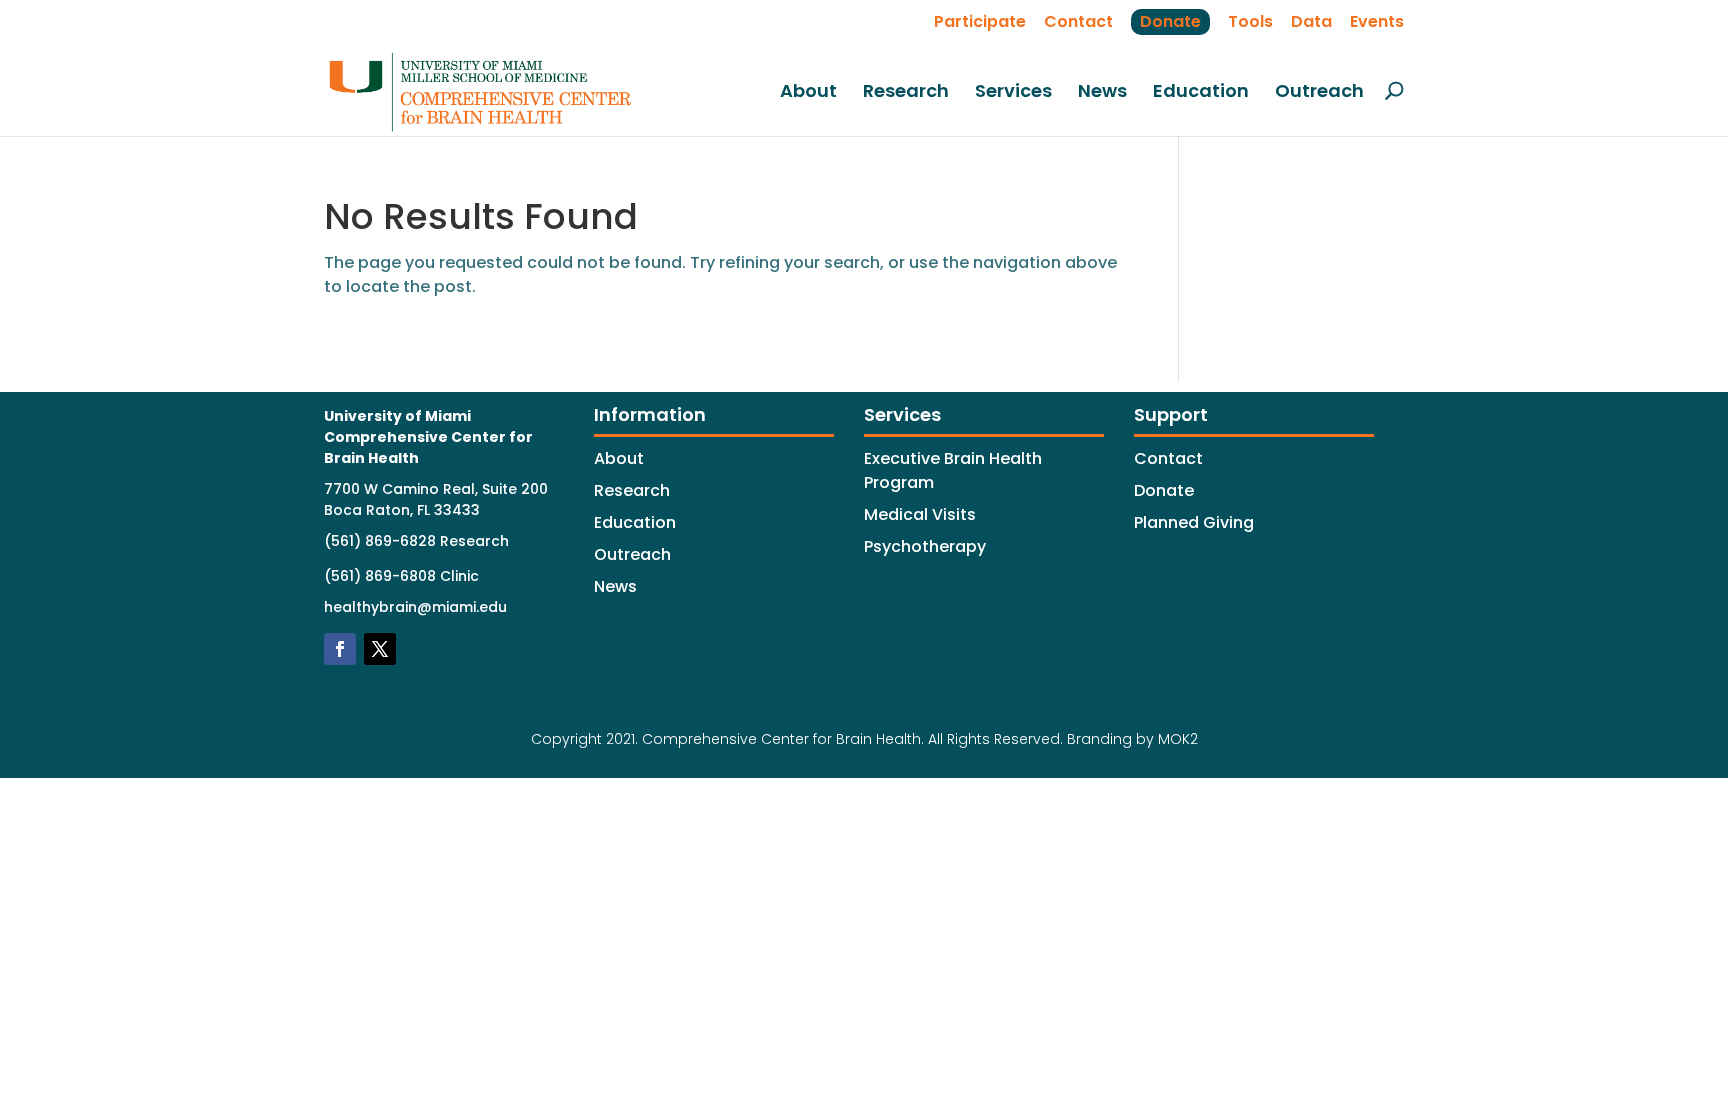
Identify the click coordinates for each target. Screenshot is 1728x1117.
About (808, 92)
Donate (1170, 21)
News (1102, 92)
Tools (1250, 21)
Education (1201, 92)
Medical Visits (920, 514)
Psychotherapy (925, 546)
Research (906, 92)
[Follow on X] (380, 649)
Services (1013, 92)
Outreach (1319, 92)
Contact (1078, 21)
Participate (980, 21)
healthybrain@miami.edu (415, 607)
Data (1311, 21)
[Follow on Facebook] (340, 649)
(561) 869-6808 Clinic (401, 576)
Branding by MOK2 (1132, 739)
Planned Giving (1194, 522)
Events (1377, 21)
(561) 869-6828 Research (416, 541)
